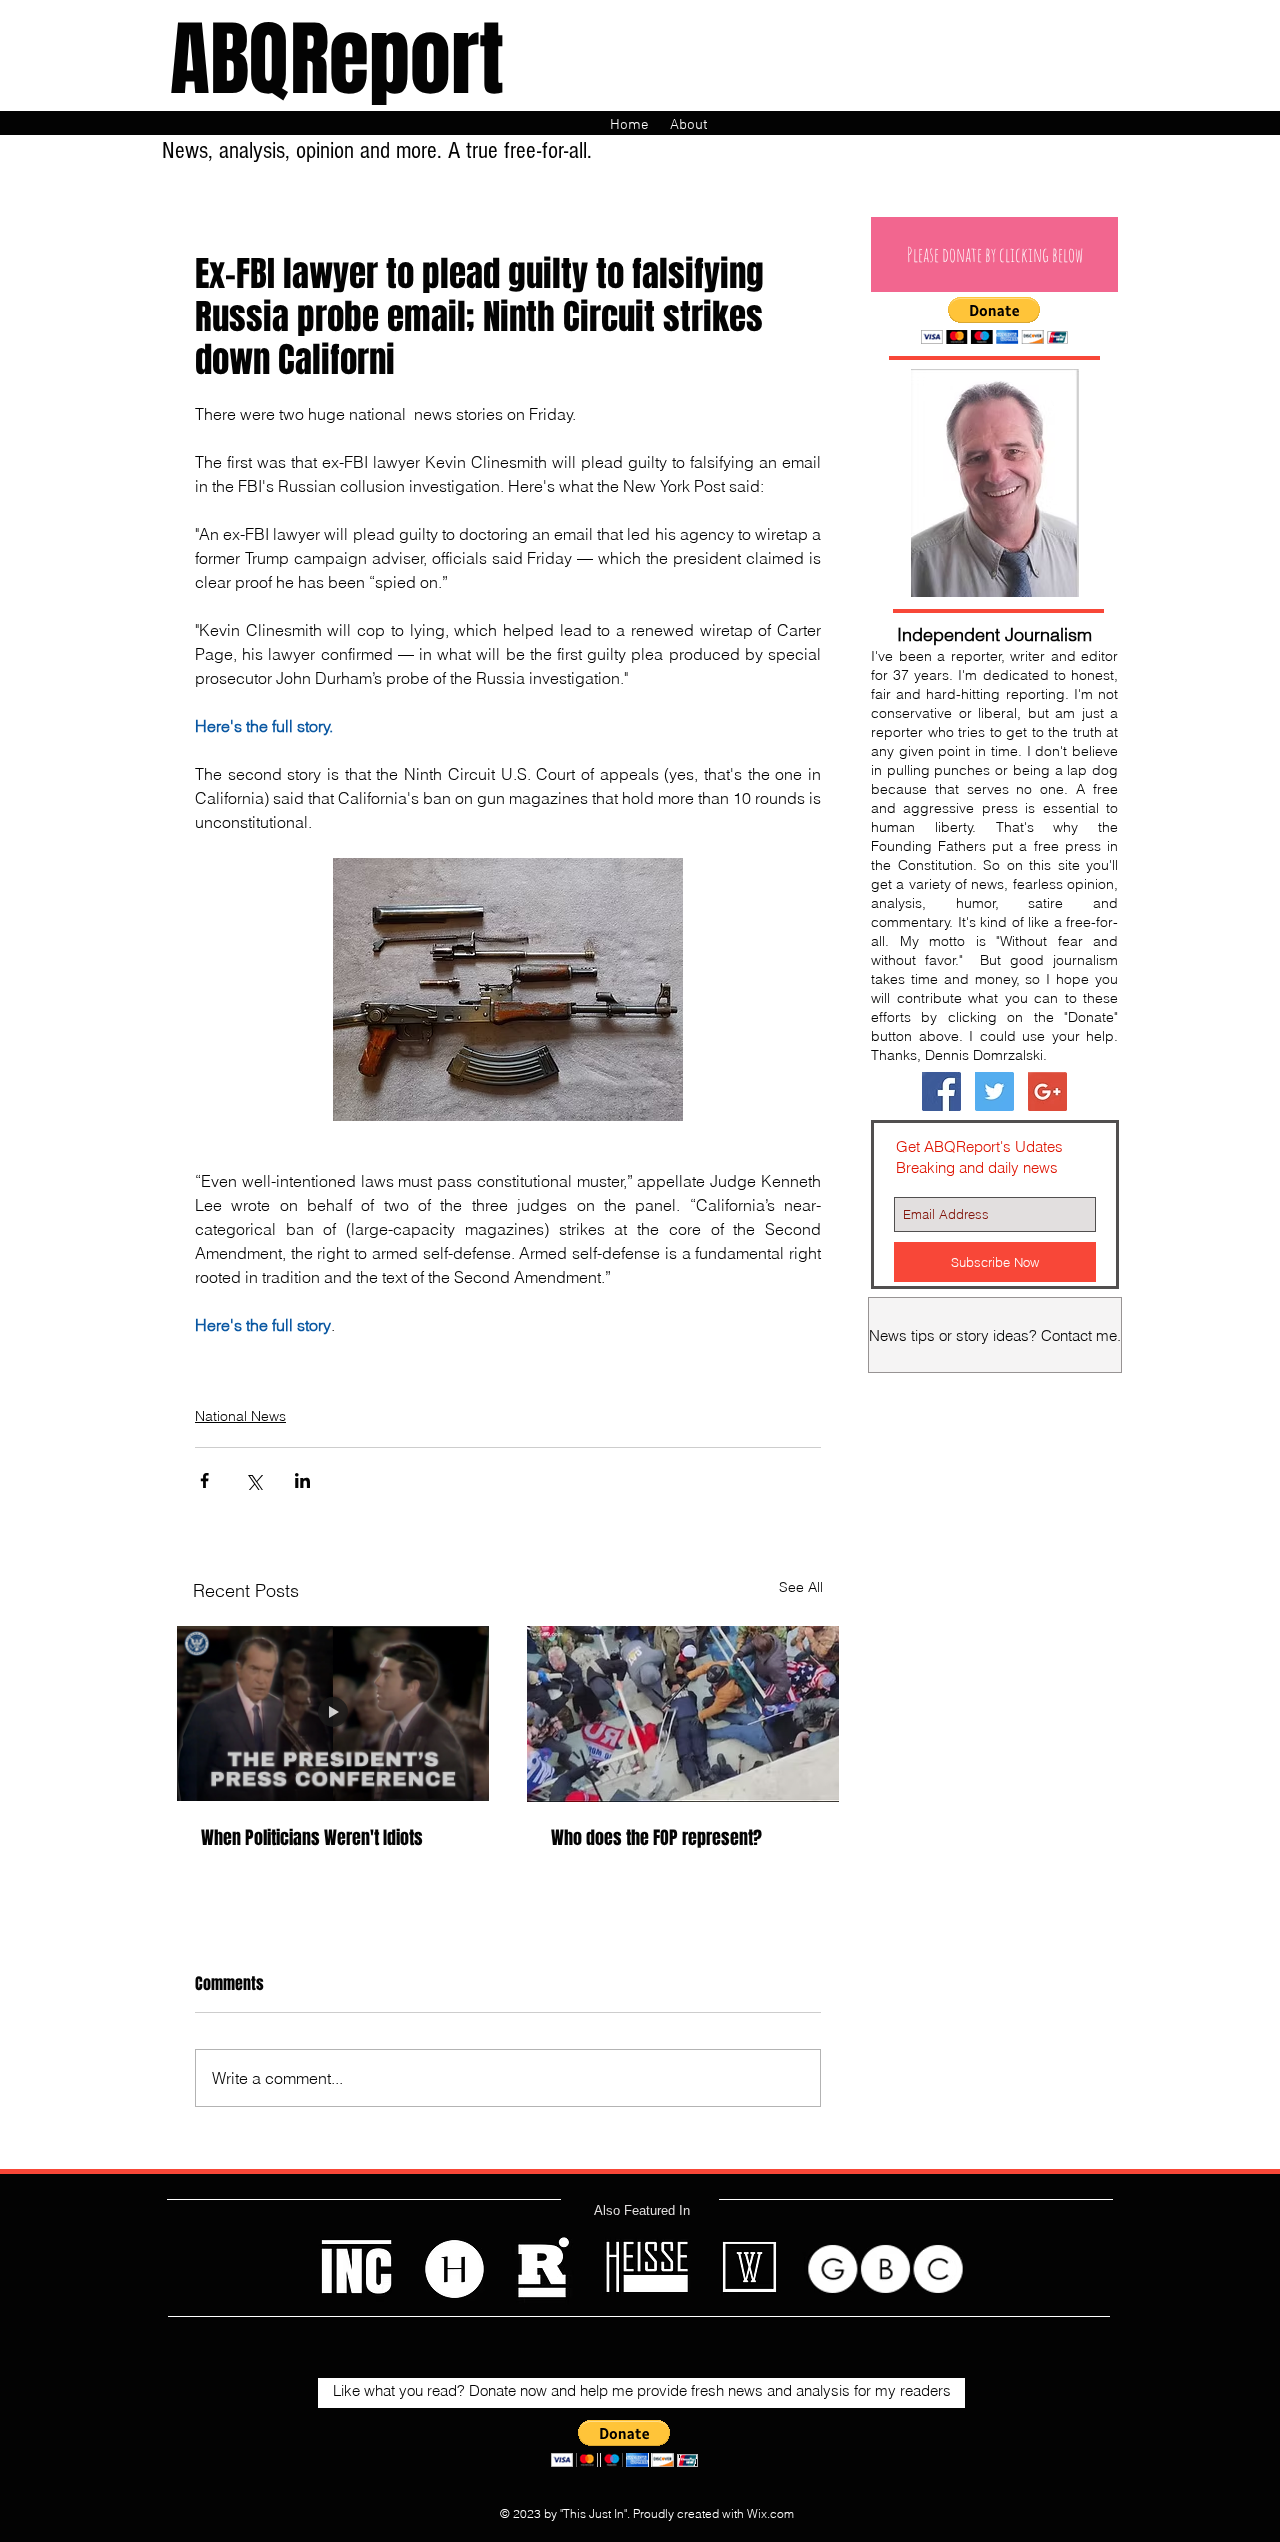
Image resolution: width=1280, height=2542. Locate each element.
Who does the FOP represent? (656, 1838)
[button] (994, 254)
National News (240, 1416)
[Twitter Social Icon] (994, 1091)
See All (801, 1587)
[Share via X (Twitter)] (253, 1480)
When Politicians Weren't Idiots (312, 1838)
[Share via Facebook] (204, 1480)
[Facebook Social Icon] (941, 1091)
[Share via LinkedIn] (302, 1480)
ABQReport (337, 60)
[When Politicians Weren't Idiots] (333, 1714)
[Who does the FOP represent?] (683, 1714)
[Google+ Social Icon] (1047, 1091)
